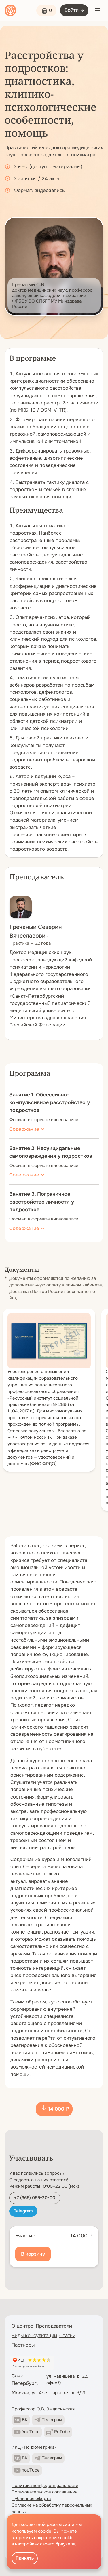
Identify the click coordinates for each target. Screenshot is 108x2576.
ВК (25, 2420)
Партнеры (23, 2345)
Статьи (67, 2335)
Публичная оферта (31, 2499)
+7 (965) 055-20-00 (35, 2198)
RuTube (62, 2432)
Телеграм (52, 2420)
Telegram (23, 2211)
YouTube (31, 2432)
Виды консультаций (34, 2335)
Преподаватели (54, 2326)
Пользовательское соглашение (45, 2492)
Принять (25, 2558)
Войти (72, 10)
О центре (22, 2326)
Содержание (24, 1129)
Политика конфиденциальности (45, 2486)
